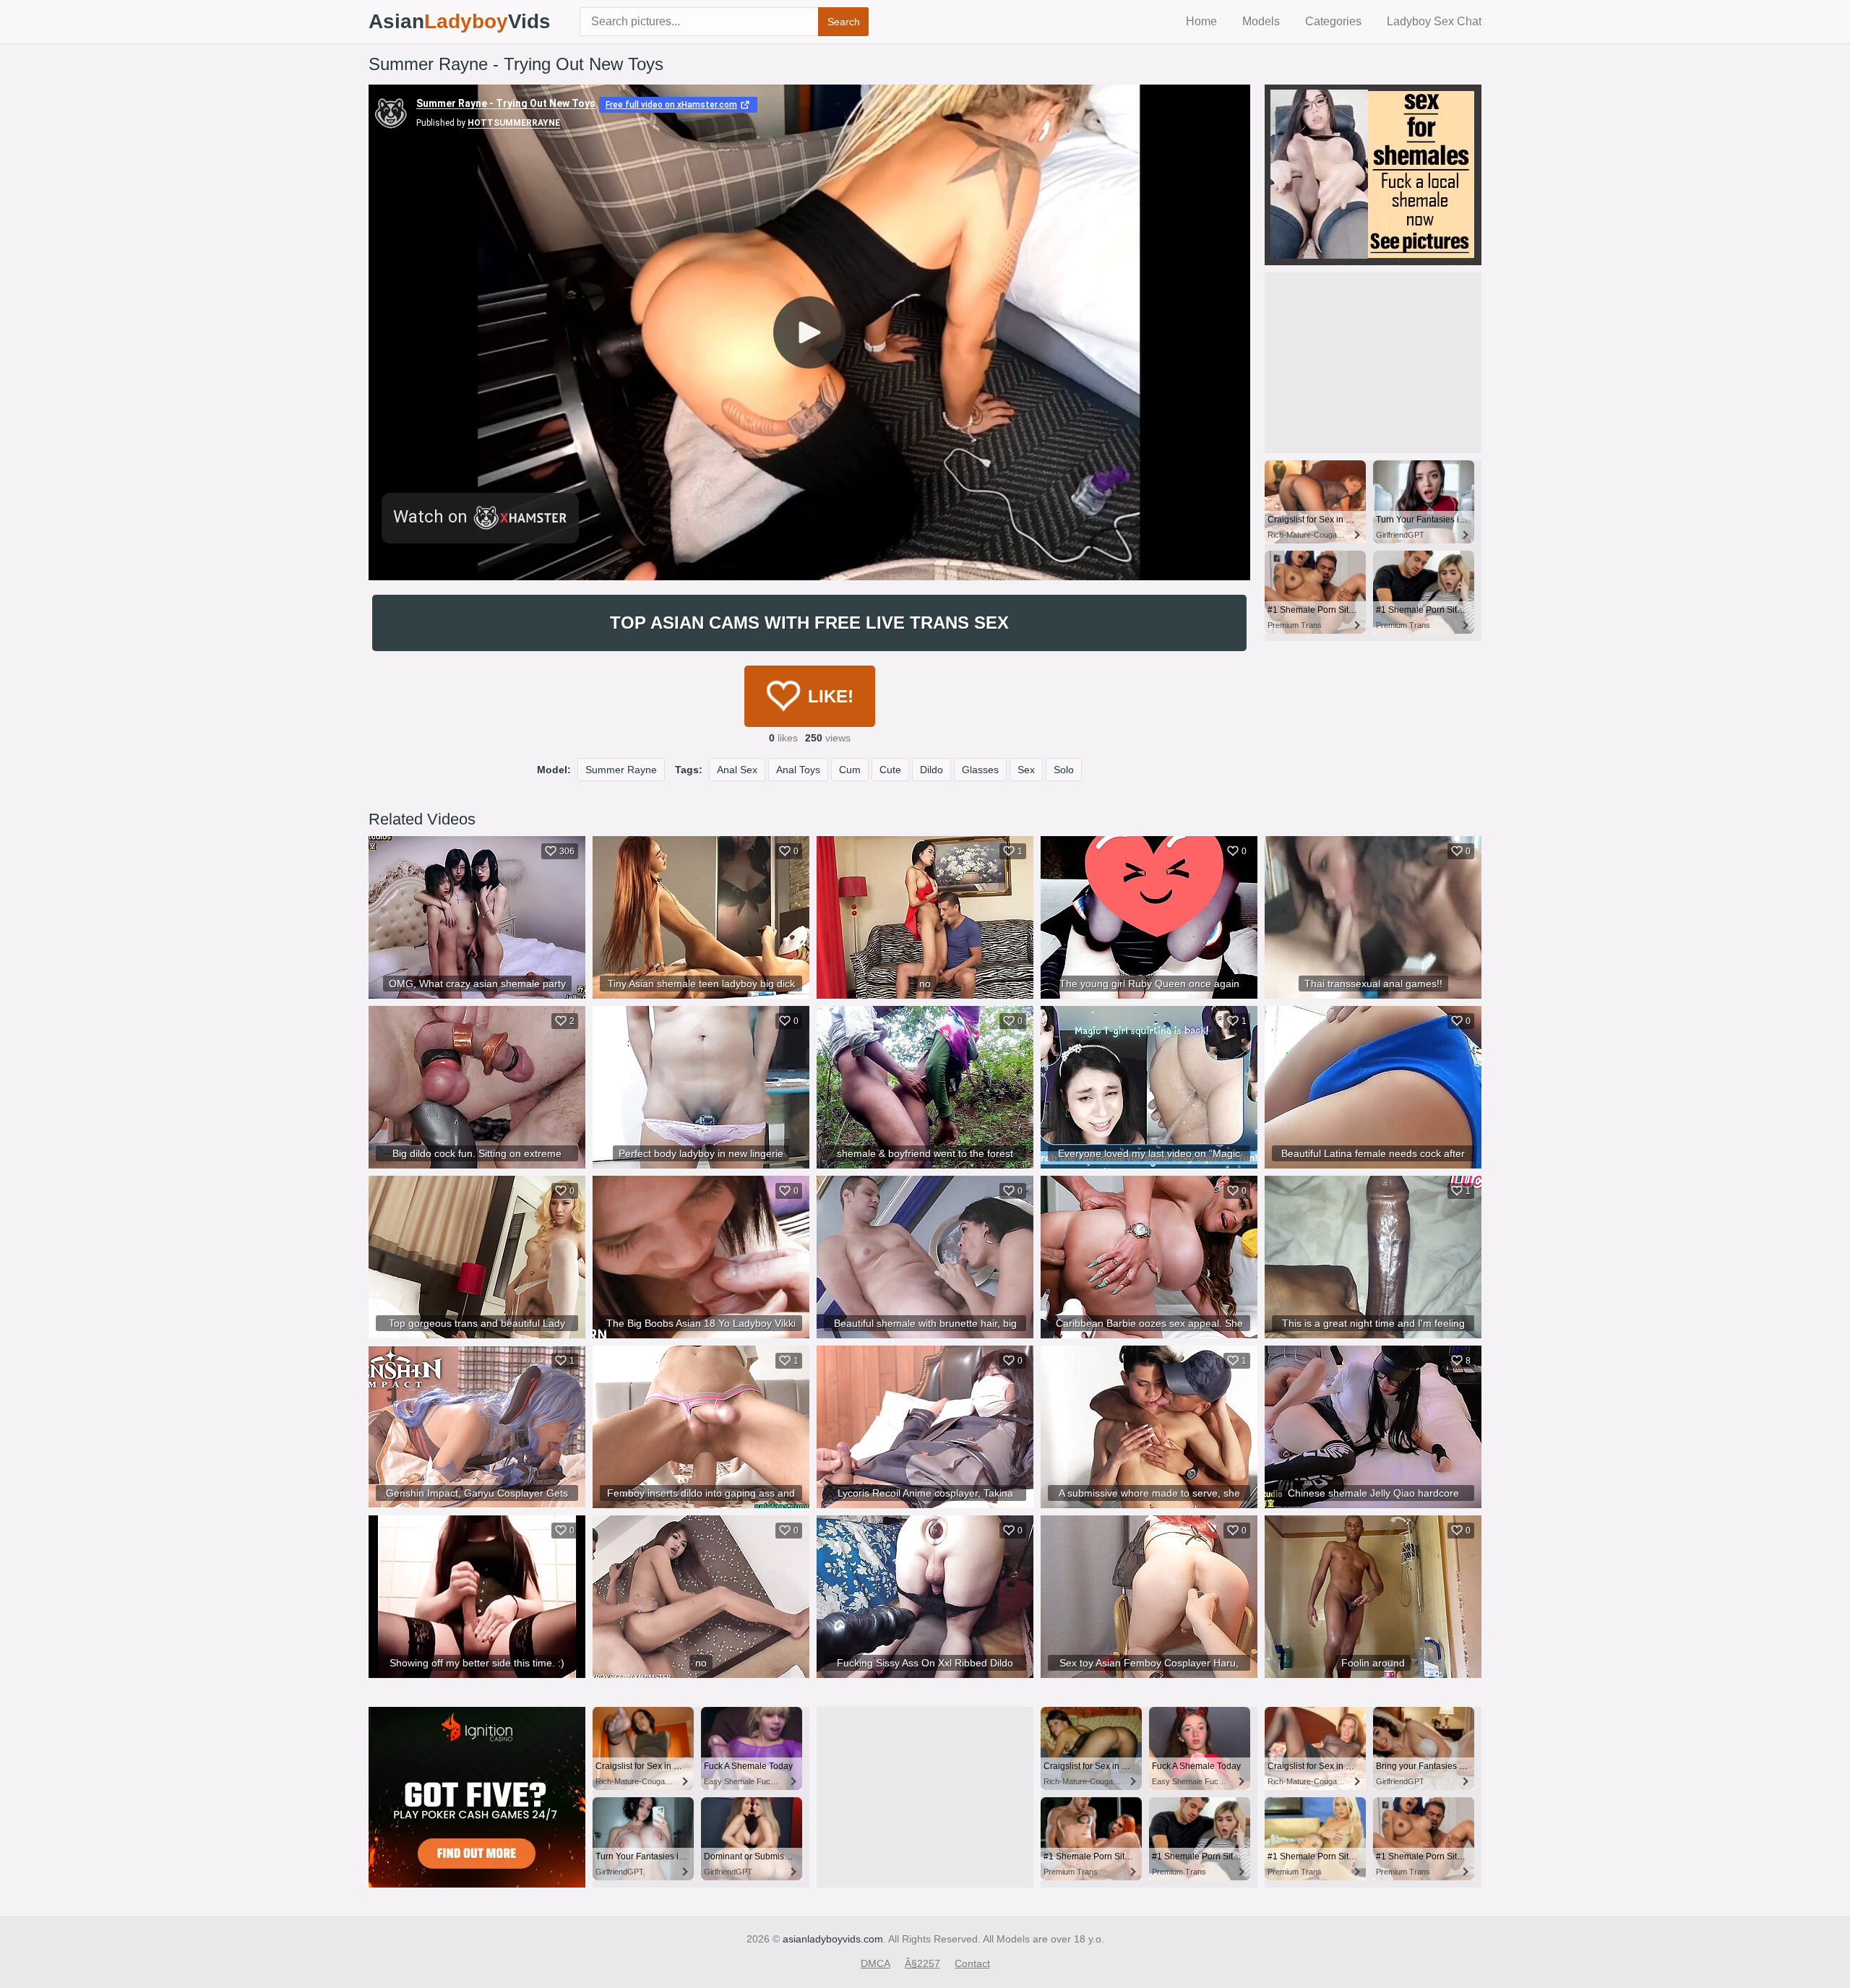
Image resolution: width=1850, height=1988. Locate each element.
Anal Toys (798, 770)
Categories (1333, 21)
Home (1201, 21)
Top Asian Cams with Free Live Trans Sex (809, 623)
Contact (972, 1963)
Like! (831, 696)
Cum (850, 770)
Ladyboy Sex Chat (1434, 21)
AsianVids (460, 21)
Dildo (932, 770)
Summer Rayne (621, 770)
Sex (1026, 770)
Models (1261, 21)
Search (844, 22)
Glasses (980, 770)
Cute (890, 770)
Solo (1064, 770)
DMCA (875, 1963)
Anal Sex (737, 770)
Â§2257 (922, 1963)
